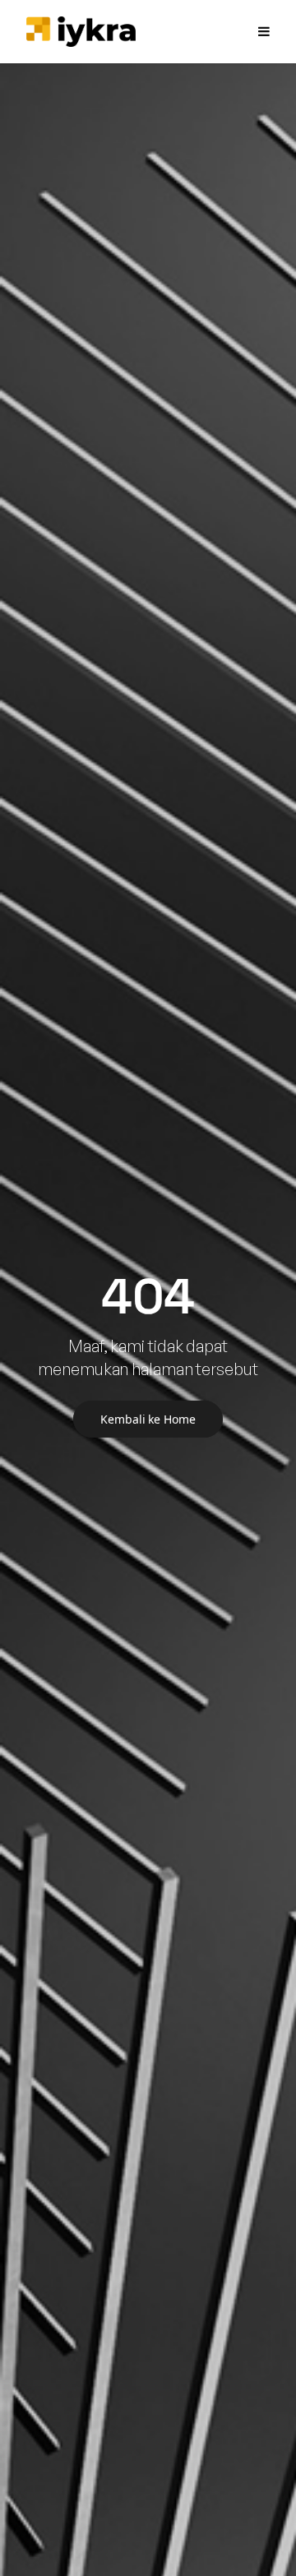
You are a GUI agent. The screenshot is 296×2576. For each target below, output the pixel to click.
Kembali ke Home (148, 1419)
